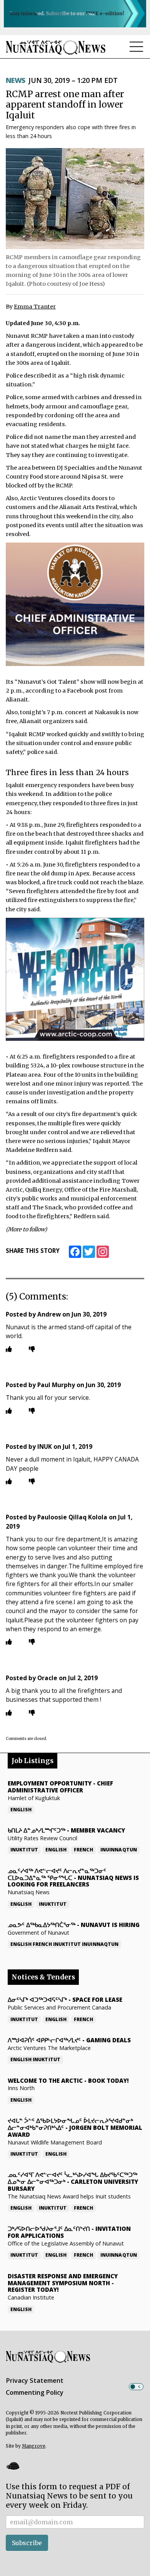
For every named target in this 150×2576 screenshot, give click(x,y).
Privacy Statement (35, 2380)
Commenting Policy (35, 2392)
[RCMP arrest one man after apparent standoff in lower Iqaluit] (75, 199)
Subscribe (27, 2543)
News (16, 80)
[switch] (136, 2387)
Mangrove (34, 2446)
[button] (13, 2466)
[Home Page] (56, 47)
